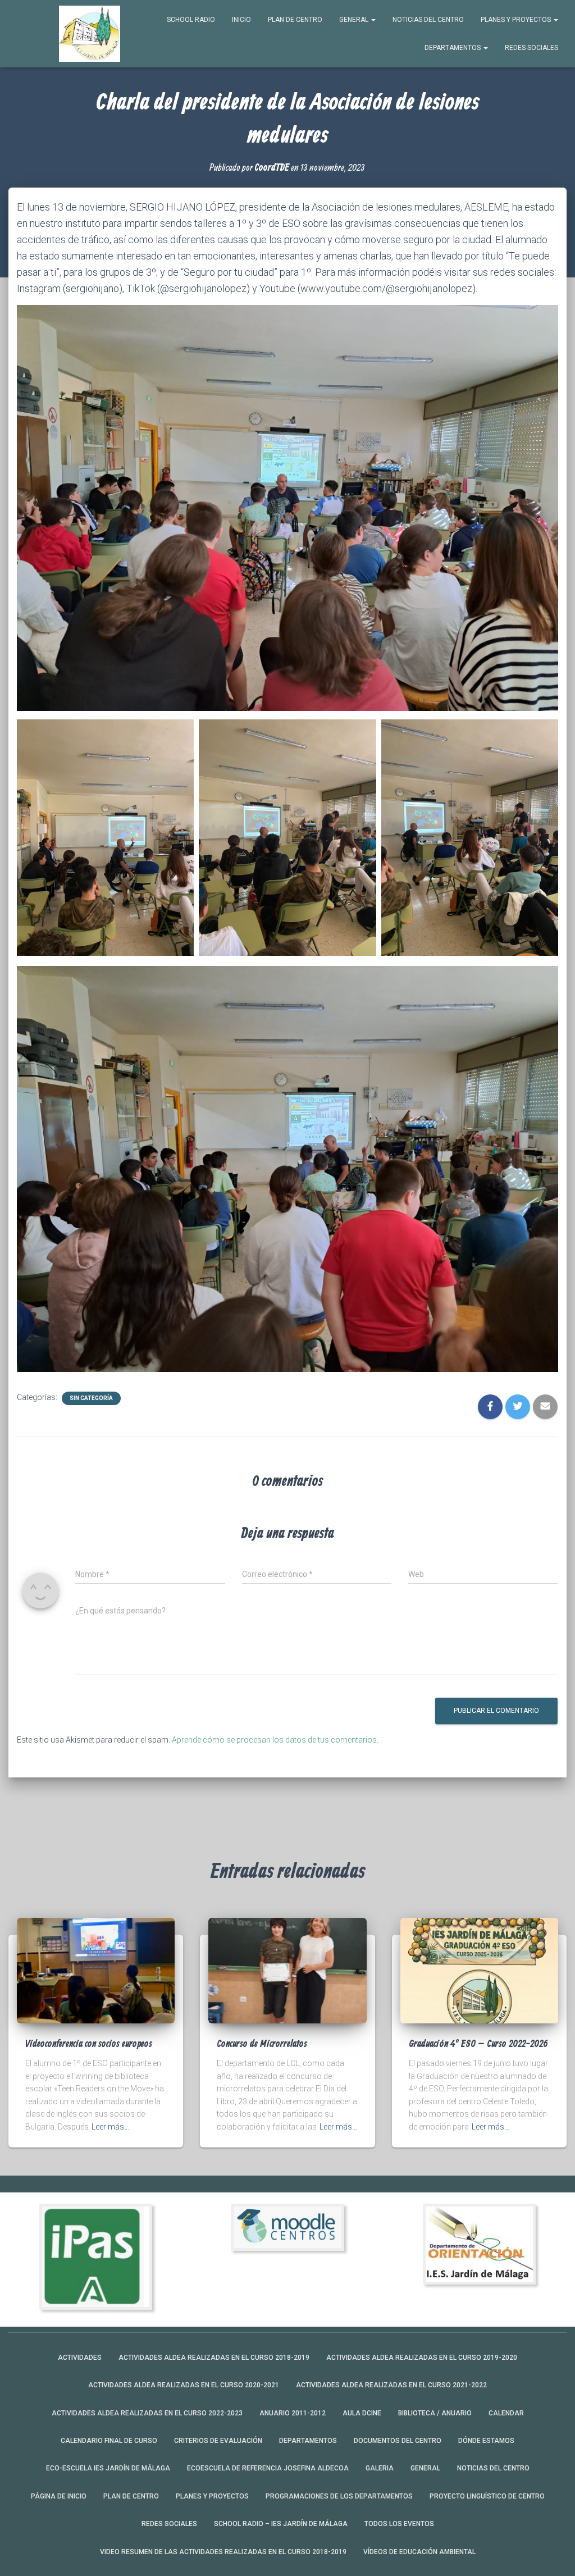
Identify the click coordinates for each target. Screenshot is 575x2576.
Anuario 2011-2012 (293, 2413)
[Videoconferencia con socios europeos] (96, 1970)
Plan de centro (295, 20)
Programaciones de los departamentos (339, 2496)
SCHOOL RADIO (191, 20)
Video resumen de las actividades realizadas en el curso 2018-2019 (223, 2552)
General (355, 20)
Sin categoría (91, 1398)
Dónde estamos (486, 2441)
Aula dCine (362, 2413)
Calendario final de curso (109, 2441)
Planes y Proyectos (517, 20)
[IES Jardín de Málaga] (90, 34)
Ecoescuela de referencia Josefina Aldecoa (268, 2468)
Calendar (506, 2413)
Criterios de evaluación (218, 2441)
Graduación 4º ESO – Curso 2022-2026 (478, 2044)
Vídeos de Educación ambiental (419, 2552)
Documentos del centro (398, 2441)
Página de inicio (59, 2496)
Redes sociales (531, 48)
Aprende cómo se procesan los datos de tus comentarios (274, 1740)
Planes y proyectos (212, 2496)
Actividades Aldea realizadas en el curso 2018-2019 (214, 2358)
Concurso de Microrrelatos (262, 2044)
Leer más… (110, 2127)
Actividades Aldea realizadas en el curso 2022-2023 (147, 2413)
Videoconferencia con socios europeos (89, 2044)
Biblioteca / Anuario (435, 2413)
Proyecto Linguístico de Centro (487, 2496)
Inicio (241, 20)
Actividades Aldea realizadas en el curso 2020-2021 (184, 2385)
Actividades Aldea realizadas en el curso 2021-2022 (391, 2385)
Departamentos (453, 48)
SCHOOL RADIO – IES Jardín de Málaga (281, 2524)
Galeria (380, 2468)
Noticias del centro (428, 20)
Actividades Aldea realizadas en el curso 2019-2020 (422, 2358)
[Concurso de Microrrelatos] (287, 1970)
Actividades (80, 2358)
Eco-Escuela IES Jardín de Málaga (108, 2468)
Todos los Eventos (399, 2524)
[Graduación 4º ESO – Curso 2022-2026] (479, 1970)
